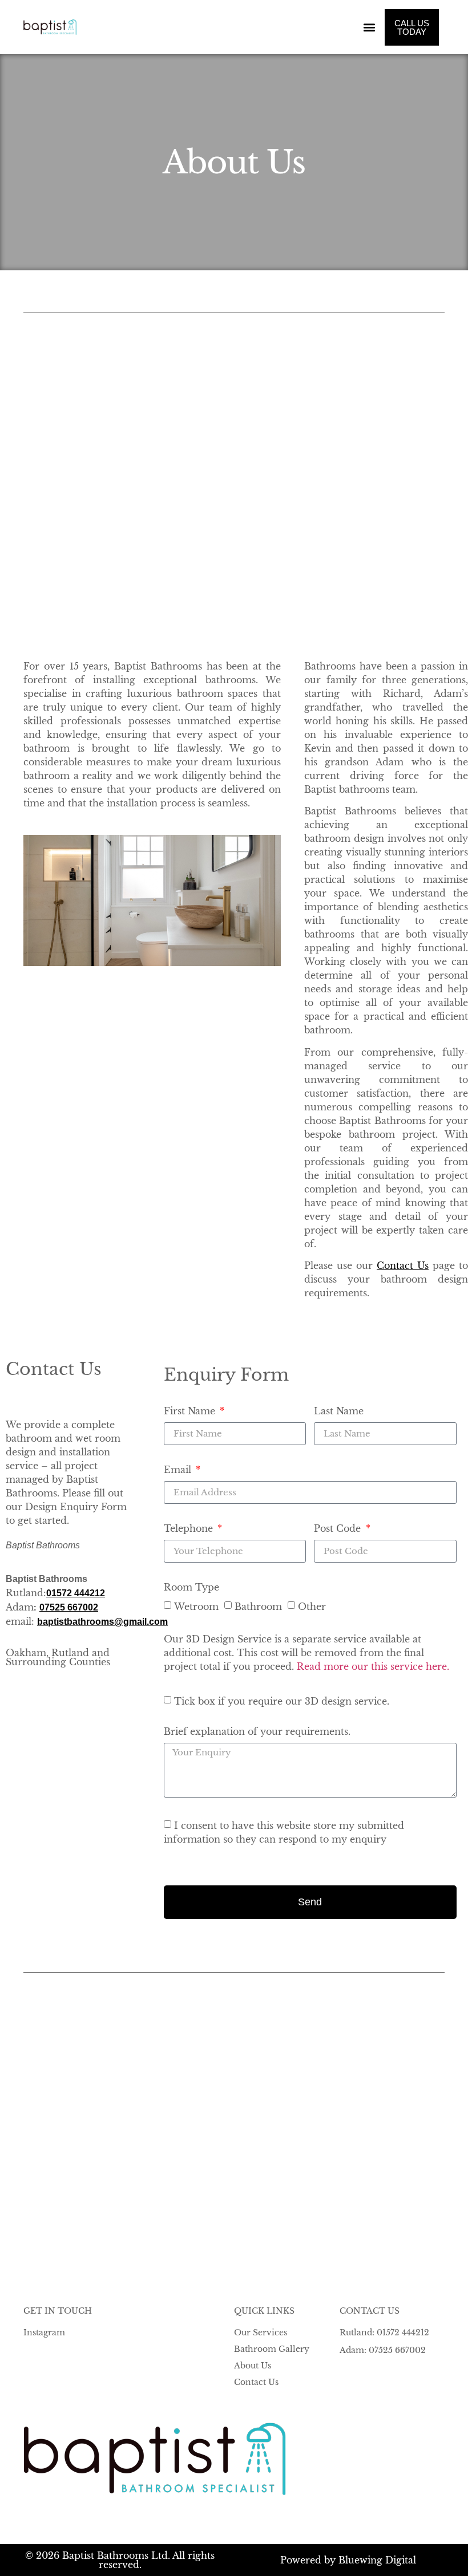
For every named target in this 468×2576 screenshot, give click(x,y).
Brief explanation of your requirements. (257, 1732)
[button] (370, 27)
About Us (253, 2366)
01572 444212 (76, 1593)
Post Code (339, 1529)
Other (312, 1606)
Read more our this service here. (373, 1666)
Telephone (190, 1529)
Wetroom (196, 1606)
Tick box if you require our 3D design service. (282, 1701)
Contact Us (256, 2382)
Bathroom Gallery (272, 2349)
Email (179, 1470)
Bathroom (258, 1606)
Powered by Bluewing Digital (348, 2560)
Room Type (191, 1588)
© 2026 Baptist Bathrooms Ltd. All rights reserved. (120, 2560)
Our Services (261, 2332)
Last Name (339, 1411)
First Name (191, 1411)
